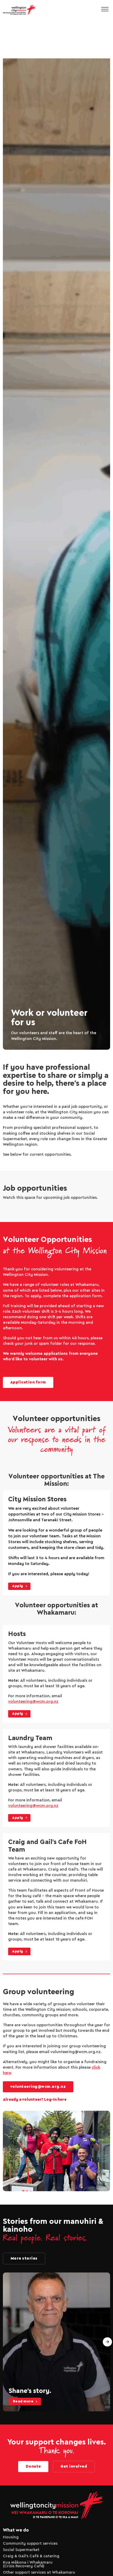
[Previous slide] (6, 2342)
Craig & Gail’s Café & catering (31, 2556)
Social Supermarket (21, 2550)
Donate (33, 2467)
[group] (57, 2342)
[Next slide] (107, 2342)
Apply (18, 1586)
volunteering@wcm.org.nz (33, 1702)
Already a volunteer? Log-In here (35, 2100)
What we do (16, 2530)
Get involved (74, 2467)
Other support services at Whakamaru (39, 2573)
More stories (24, 2259)
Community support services (30, 2544)
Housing (11, 2537)
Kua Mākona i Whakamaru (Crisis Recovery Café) (28, 2564)
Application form (28, 1382)
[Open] (105, 10)
